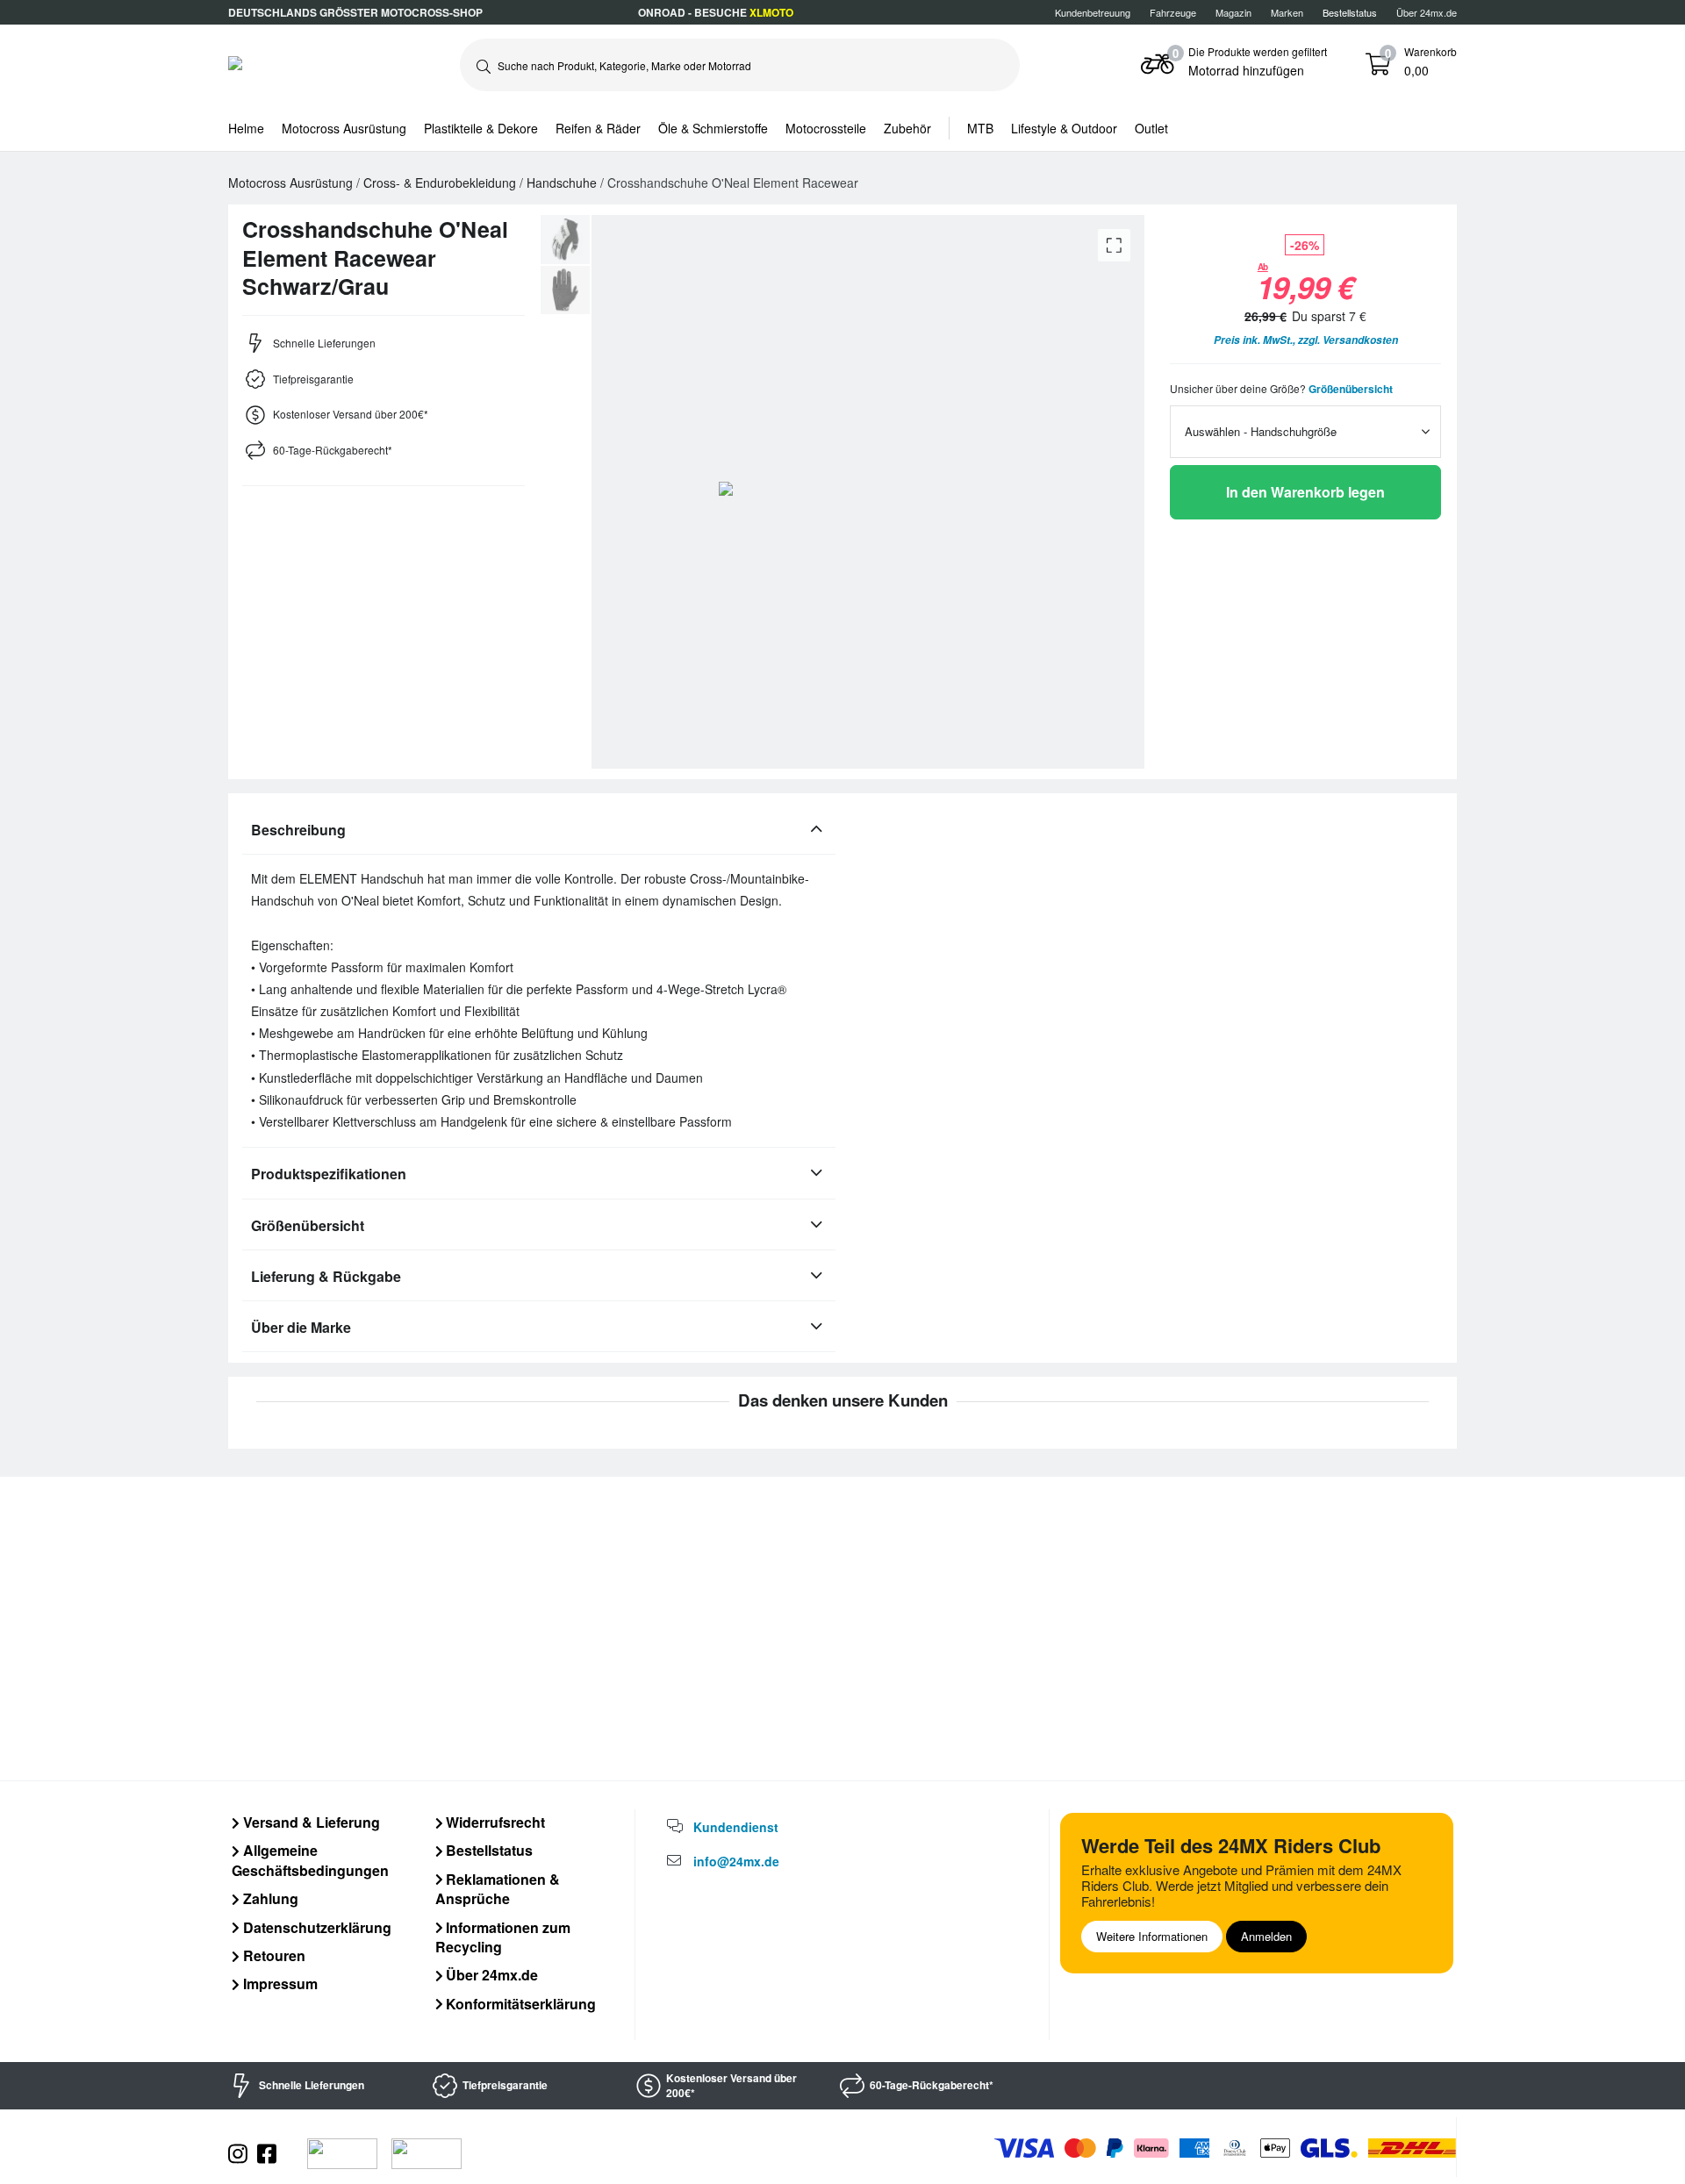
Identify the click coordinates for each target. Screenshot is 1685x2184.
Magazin (1233, 12)
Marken (1287, 12)
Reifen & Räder (598, 128)
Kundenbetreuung (1093, 12)
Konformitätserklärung (519, 2004)
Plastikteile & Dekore (481, 128)
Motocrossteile (826, 128)
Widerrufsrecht (494, 1822)
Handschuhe (563, 183)
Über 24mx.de (1427, 12)
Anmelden (1266, 1936)
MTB (980, 128)
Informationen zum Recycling (503, 1937)
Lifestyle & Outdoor (1064, 128)
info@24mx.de (736, 1861)
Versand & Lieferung (310, 1822)
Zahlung (269, 1898)
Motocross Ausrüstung (344, 128)
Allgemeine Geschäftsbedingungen (310, 1860)
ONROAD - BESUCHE (716, 12)
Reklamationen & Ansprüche (498, 1889)
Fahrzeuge (1173, 12)
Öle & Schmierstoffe (713, 128)
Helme (246, 128)
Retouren (272, 1955)
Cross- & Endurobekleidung (441, 183)
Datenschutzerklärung (315, 1927)
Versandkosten (1360, 340)
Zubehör (907, 128)
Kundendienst (736, 1827)
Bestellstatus (488, 1850)
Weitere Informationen (1152, 1936)
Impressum (279, 1984)
